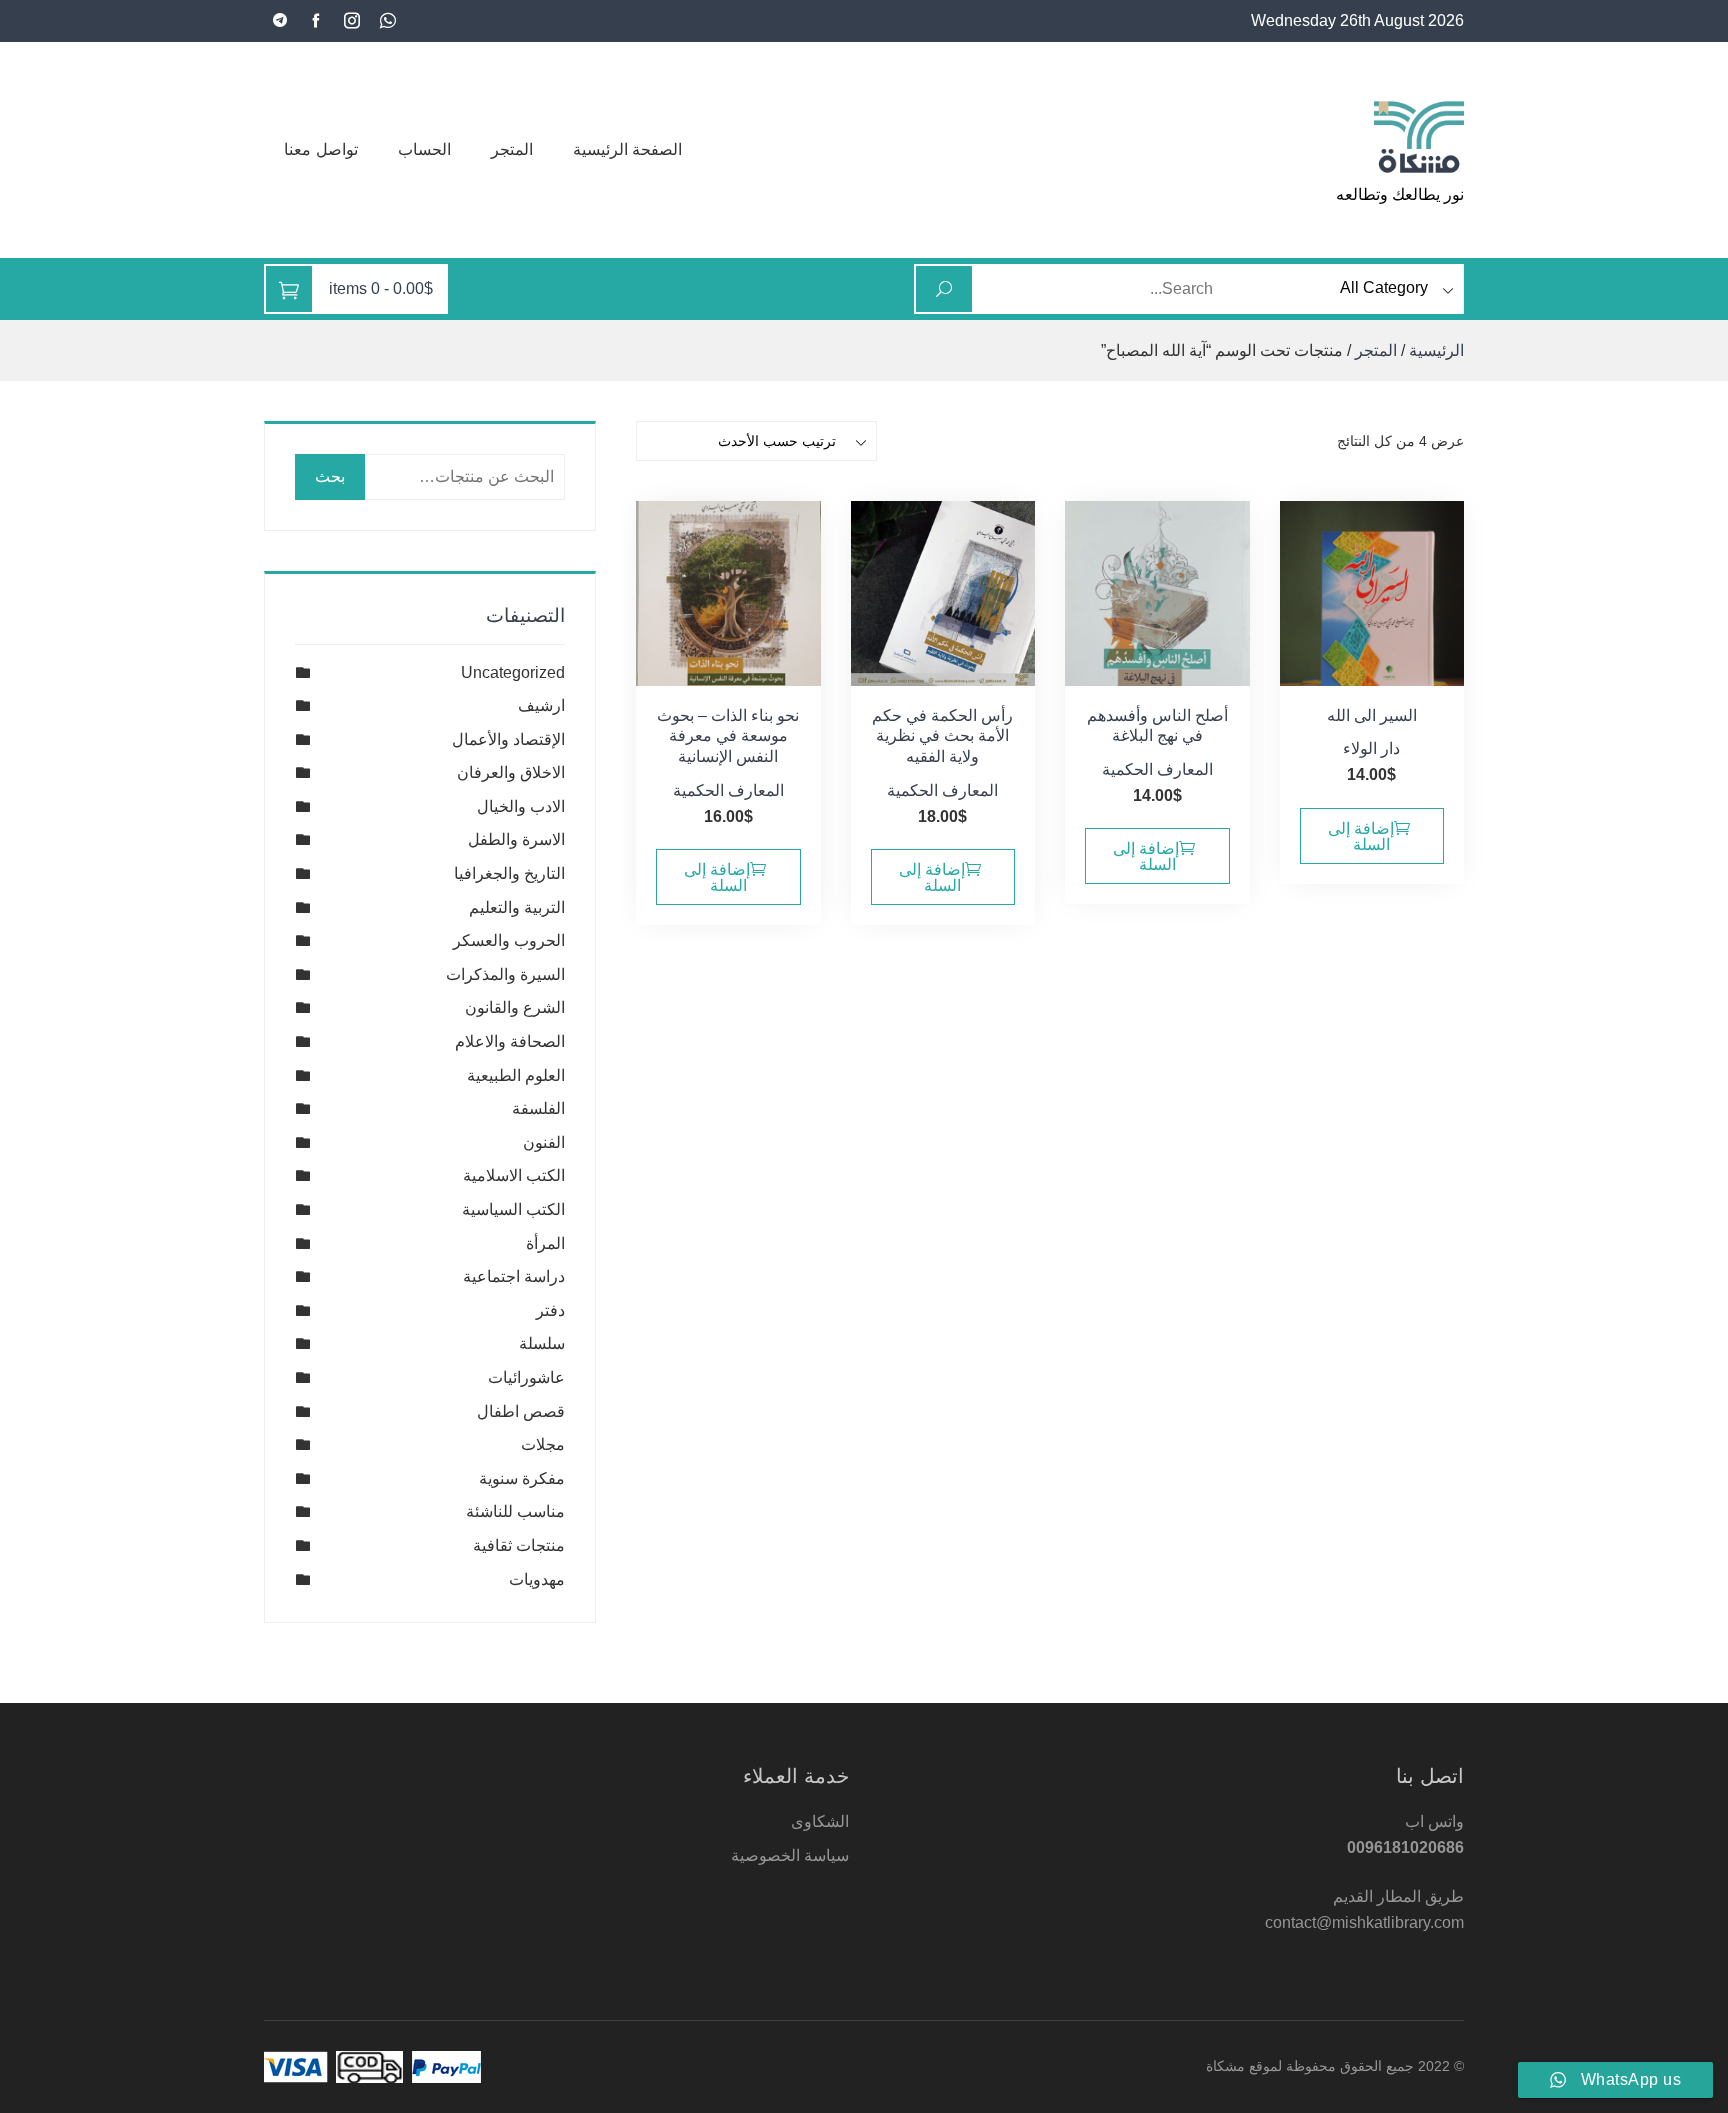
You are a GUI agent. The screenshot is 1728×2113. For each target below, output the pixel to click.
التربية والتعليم (517, 907)
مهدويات (537, 1579)
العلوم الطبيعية (516, 1075)
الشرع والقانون (515, 1007)
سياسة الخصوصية (790, 1855)
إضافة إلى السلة (1361, 836)
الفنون (544, 1142)
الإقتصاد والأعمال (508, 739)
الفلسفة (538, 1108)
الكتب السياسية (513, 1209)
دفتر (550, 1310)
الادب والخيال (521, 806)
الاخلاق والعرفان (511, 772)
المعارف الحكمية (1157, 769)
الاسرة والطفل (516, 839)
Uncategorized (513, 672)
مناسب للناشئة (515, 1511)
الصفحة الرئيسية (628, 149)
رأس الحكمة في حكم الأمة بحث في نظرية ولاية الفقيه (942, 736)
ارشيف (541, 705)
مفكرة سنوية (522, 1478)
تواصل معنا (321, 149)
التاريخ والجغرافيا (509, 873)
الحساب (424, 149)
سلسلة (542, 1343)
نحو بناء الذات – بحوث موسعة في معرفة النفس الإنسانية (728, 736)
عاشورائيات (526, 1377)
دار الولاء (1371, 748)
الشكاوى (820, 1821)
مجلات (543, 1444)
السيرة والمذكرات (505, 974)
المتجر (512, 149)
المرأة (545, 1243)
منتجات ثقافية (519, 1545)
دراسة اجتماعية (514, 1276)
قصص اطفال (521, 1411)
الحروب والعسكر (509, 940)
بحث (330, 476)
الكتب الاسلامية (514, 1175)
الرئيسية (1436, 350)
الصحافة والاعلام (510, 1041)
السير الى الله (1372, 715)
